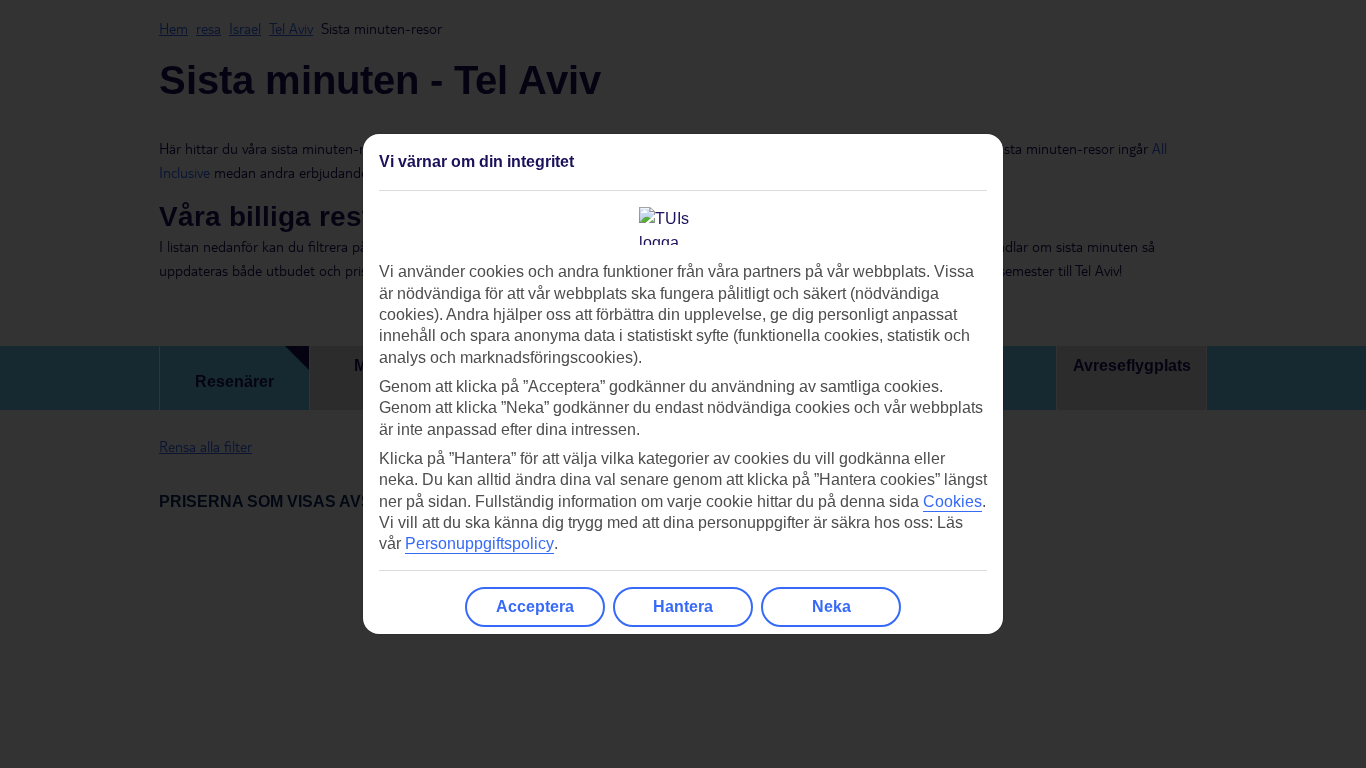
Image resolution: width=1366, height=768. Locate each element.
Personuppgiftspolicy (479, 543)
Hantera (683, 606)
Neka (831, 606)
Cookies (952, 501)
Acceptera (535, 606)
